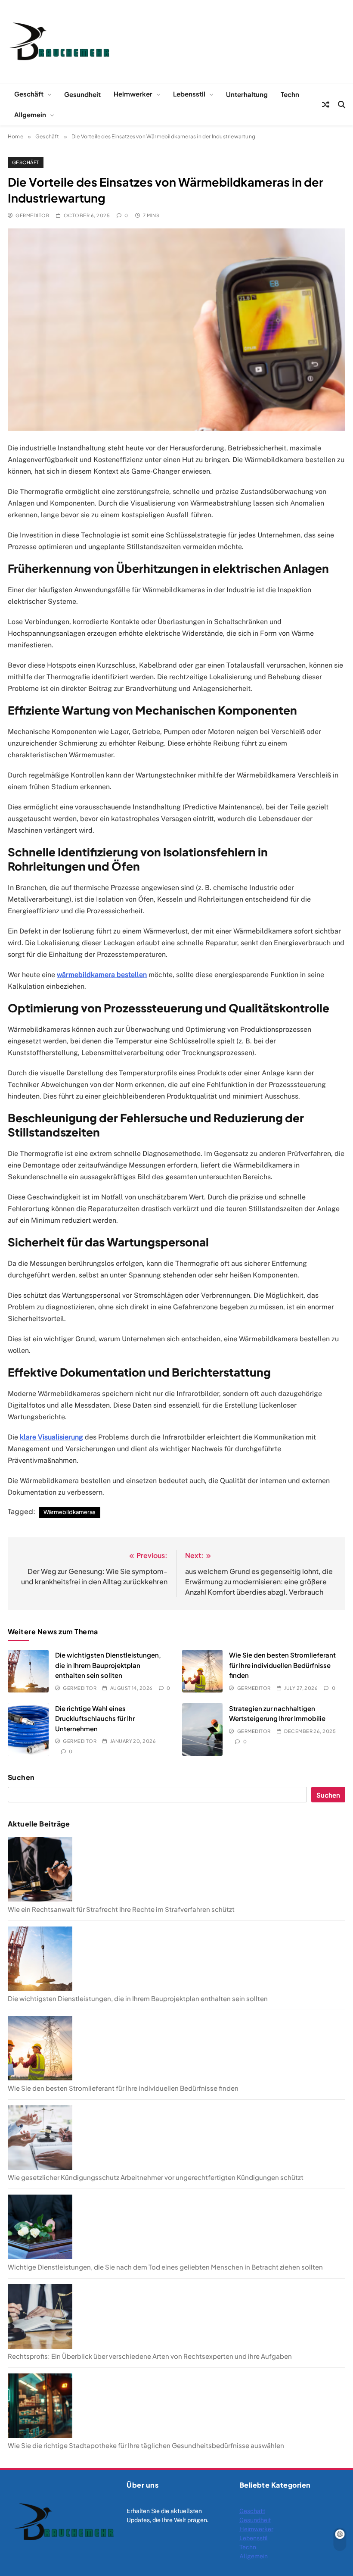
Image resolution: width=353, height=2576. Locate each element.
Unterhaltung (247, 94)
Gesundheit (82, 94)
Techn (290, 94)
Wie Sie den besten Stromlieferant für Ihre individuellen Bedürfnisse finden (282, 1665)
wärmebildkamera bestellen (102, 975)
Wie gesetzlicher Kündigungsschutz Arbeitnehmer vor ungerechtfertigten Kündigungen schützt (156, 2177)
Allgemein (30, 114)
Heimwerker (133, 94)
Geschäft (29, 94)
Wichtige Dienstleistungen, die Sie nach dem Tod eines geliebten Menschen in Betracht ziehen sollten (165, 2267)
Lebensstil (189, 94)
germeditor (32, 215)
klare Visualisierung (51, 1437)
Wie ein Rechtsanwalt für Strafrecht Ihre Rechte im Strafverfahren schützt (121, 1909)
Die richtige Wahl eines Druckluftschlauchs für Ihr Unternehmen (95, 1718)
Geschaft (252, 2511)
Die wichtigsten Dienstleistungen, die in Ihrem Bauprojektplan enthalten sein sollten (108, 1665)
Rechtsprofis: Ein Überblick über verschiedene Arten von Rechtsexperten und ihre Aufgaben (150, 2356)
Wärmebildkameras (70, 1512)
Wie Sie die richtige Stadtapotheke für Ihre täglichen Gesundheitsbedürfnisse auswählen (146, 2445)
